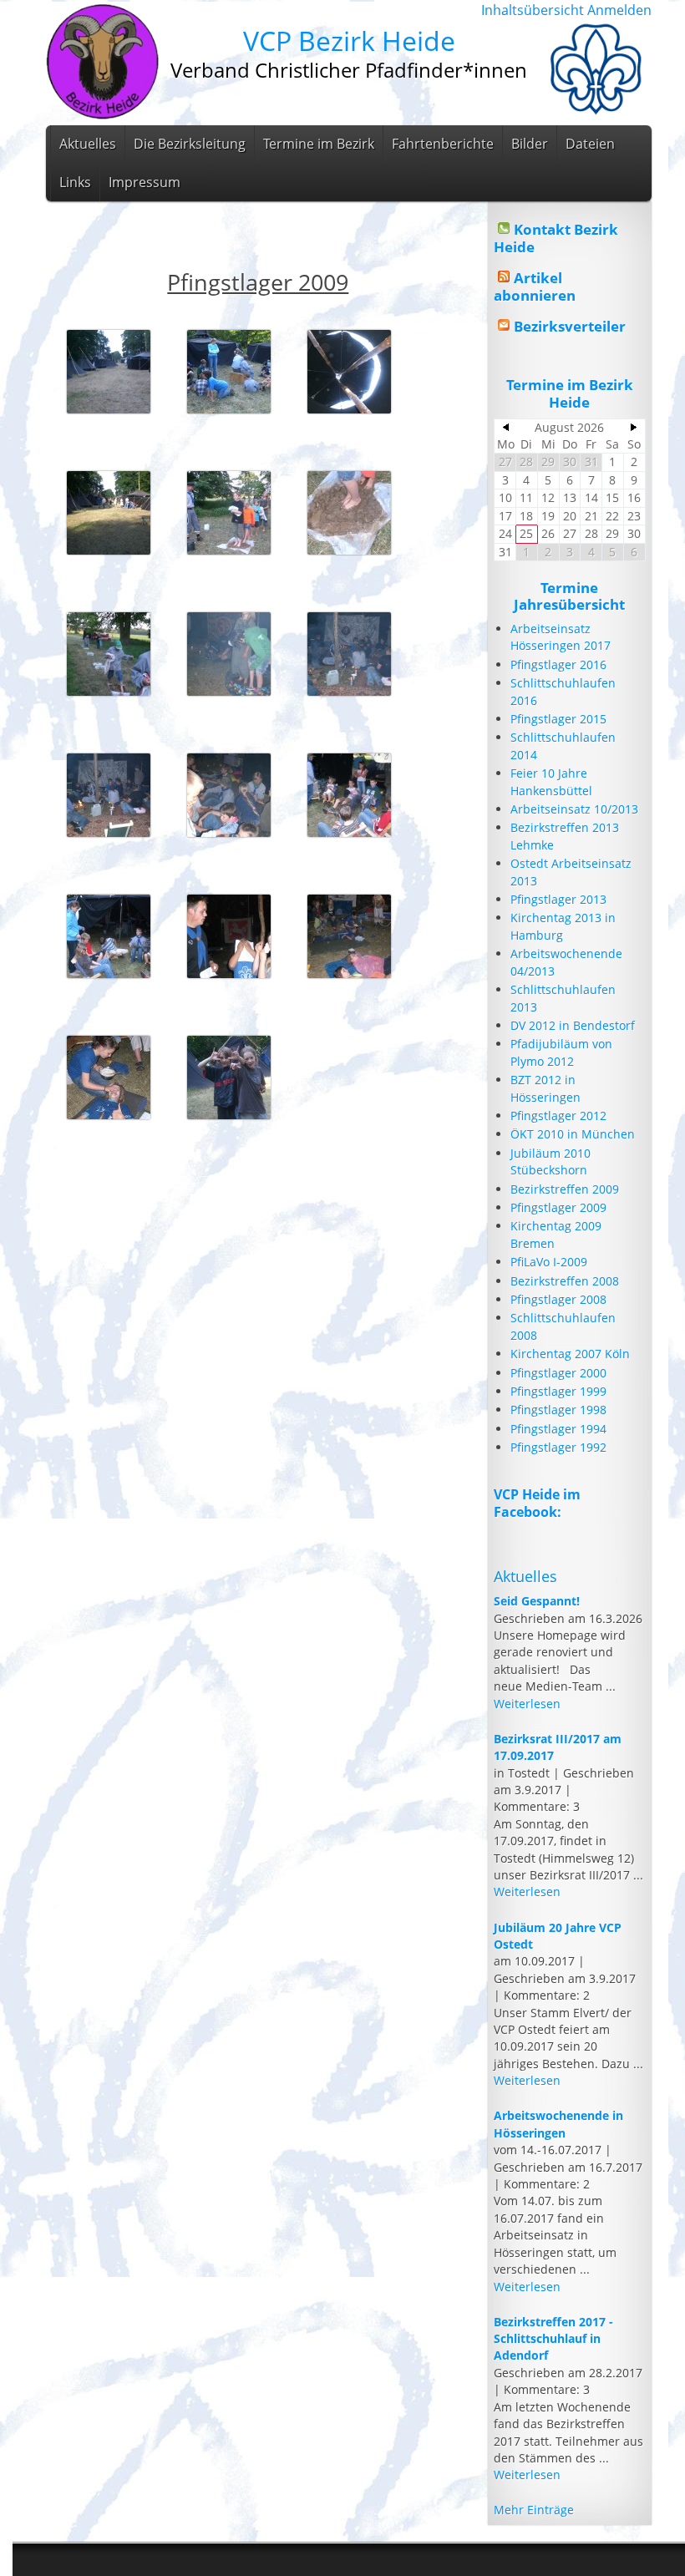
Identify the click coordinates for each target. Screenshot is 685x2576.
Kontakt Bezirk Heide (556, 238)
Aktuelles (88, 144)
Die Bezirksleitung (190, 144)
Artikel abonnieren (535, 286)
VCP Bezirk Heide (349, 41)
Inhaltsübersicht (533, 10)
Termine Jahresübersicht (569, 596)
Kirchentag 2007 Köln (570, 1354)
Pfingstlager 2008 (558, 1299)
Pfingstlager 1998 (558, 1410)
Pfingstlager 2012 (558, 1116)
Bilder (530, 144)
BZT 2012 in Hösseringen (545, 1088)
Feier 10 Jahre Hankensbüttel (551, 781)
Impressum (145, 182)
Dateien (590, 144)
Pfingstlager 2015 (558, 719)
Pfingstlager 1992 (558, 1447)
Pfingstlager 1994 (558, 1429)
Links (75, 182)
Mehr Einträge (534, 2510)
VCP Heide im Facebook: (537, 1503)
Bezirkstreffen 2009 (565, 1189)
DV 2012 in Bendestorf (573, 1025)
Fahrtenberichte (443, 144)
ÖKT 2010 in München (573, 1134)
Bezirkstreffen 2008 (565, 1281)
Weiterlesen (527, 1704)
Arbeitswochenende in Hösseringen (558, 2124)
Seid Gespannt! (537, 1601)
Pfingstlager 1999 (558, 1391)
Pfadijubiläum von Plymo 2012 (561, 1052)
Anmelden (619, 10)
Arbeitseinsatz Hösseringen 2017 (561, 637)
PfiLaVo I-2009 (549, 1262)
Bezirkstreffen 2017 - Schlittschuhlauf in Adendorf (553, 2339)
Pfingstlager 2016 (558, 664)
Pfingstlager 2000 (558, 1373)
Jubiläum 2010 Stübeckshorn (551, 1161)
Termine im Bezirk (319, 144)
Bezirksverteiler (570, 326)
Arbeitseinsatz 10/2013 (574, 809)
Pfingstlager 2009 (558, 1207)
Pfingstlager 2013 (558, 899)
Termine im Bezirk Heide (570, 393)
